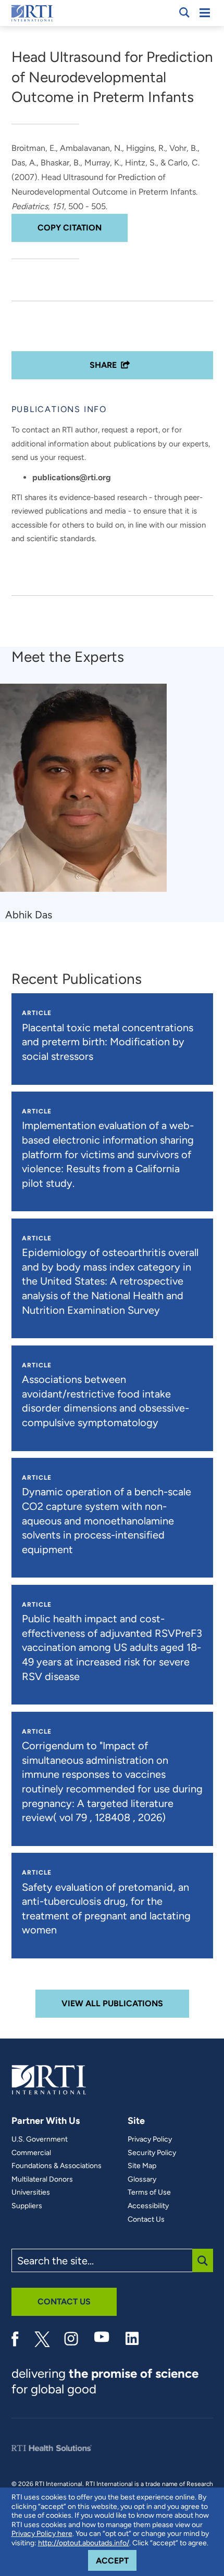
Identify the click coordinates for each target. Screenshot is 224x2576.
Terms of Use (149, 2193)
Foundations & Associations (57, 2166)
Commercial (31, 2153)
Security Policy (152, 2153)
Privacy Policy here (42, 2534)
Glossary (142, 2180)
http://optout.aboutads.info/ (84, 2543)
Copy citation (70, 228)
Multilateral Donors (42, 2180)
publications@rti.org (72, 477)
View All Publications (112, 2003)
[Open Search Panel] (184, 12)
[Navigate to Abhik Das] (87, 793)
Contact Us (146, 2220)
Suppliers (27, 2206)
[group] (90, 803)
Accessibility (148, 2206)
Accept (116, 2560)
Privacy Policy (150, 2139)
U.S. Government (40, 2139)
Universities (31, 2193)
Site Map (142, 2166)
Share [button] (103, 365)
